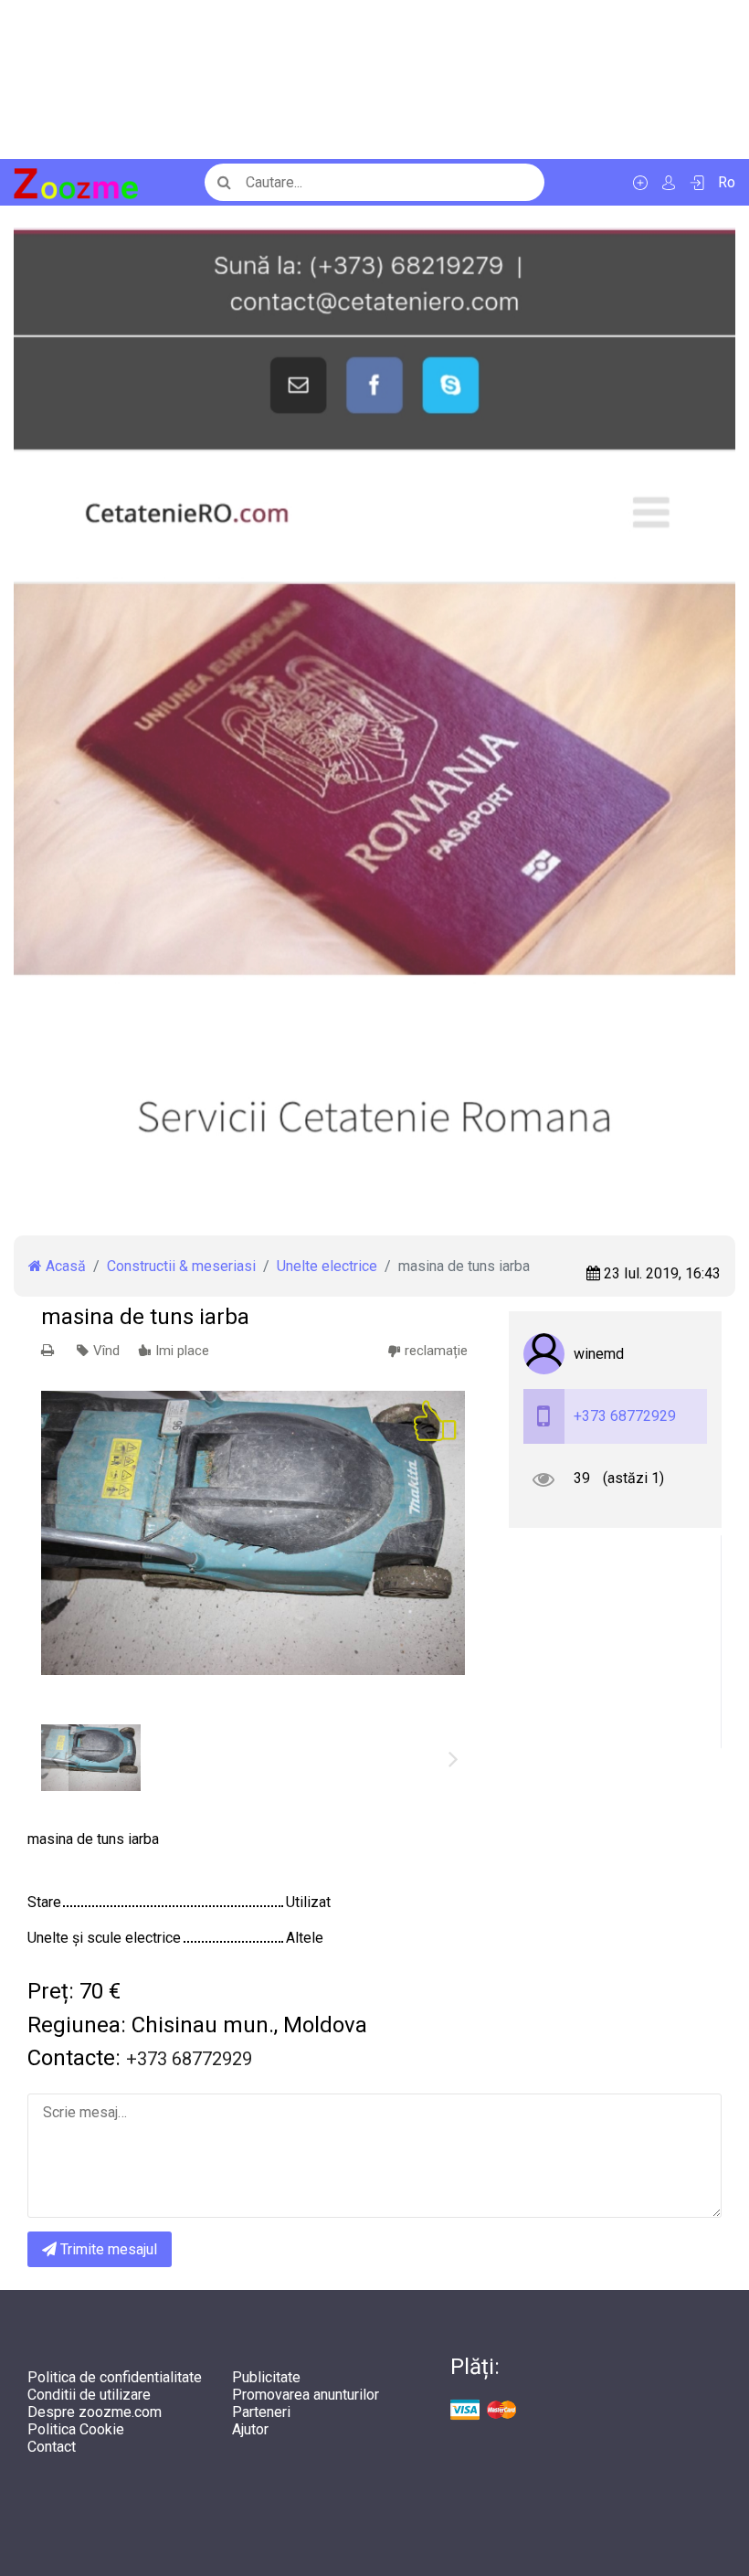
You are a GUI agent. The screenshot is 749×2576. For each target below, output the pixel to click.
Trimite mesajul (107, 2249)
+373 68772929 (625, 1416)
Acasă (64, 1266)
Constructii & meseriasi (181, 1266)
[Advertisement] (374, 80)
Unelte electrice (327, 1266)
